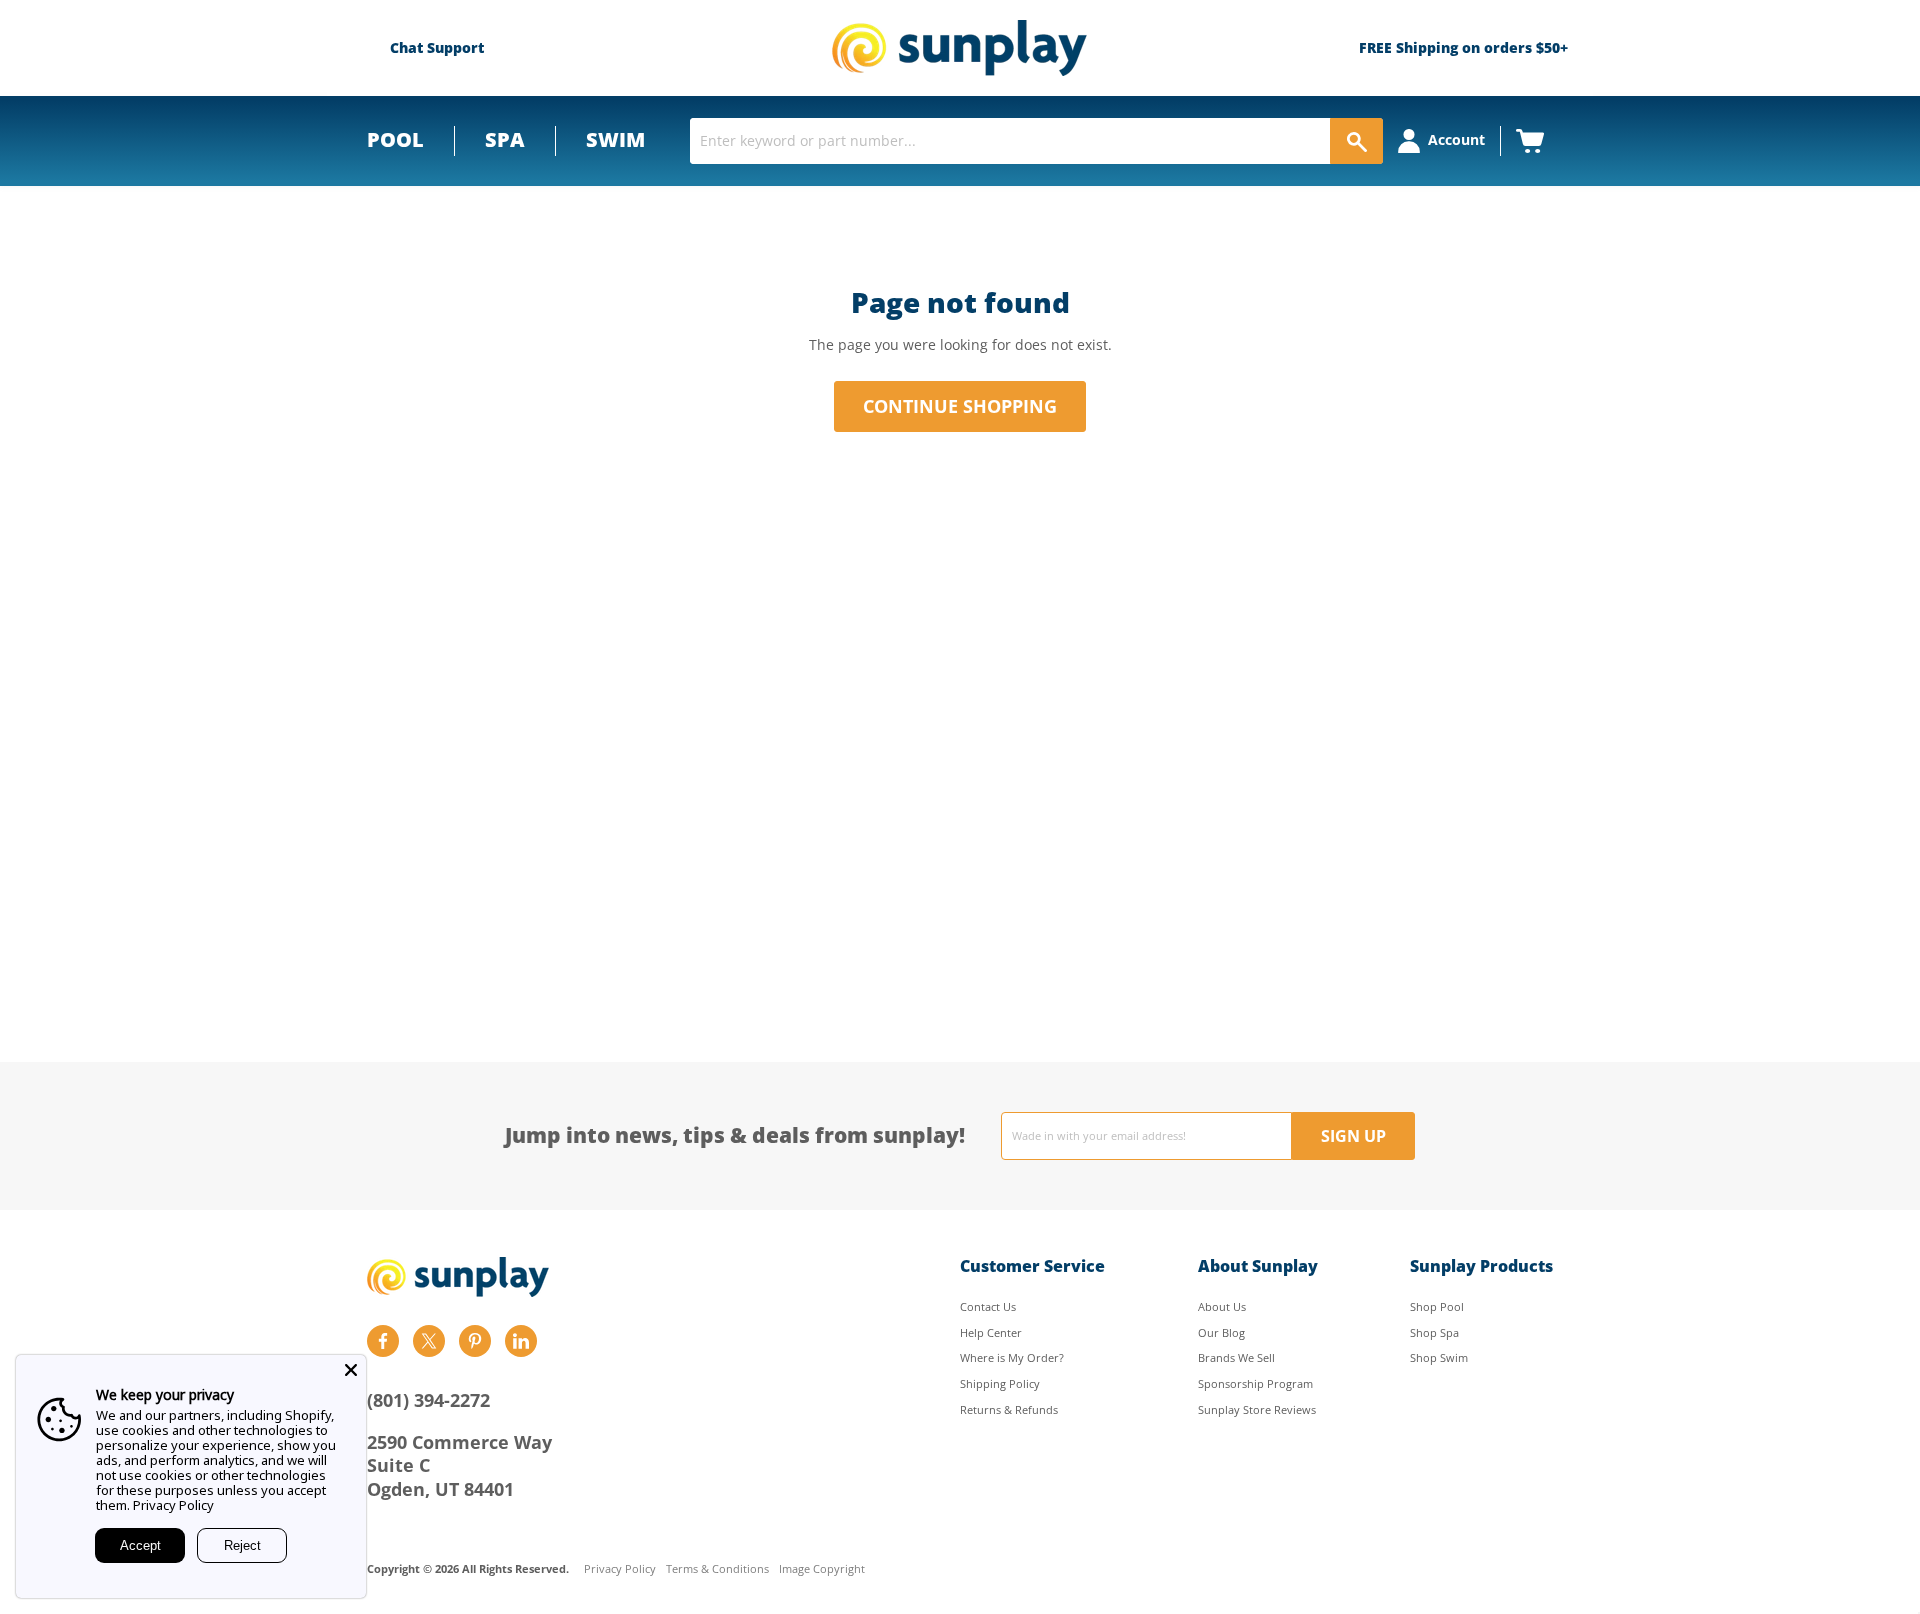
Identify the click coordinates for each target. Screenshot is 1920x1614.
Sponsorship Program (1255, 1383)
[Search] (1356, 141)
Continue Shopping (960, 406)
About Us (1222, 1306)
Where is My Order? (1012, 1357)
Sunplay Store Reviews (1257, 1409)
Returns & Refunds (1009, 1409)
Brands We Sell (1236, 1357)
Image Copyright (822, 1569)
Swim (615, 139)
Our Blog (1221, 1332)
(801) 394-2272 (428, 1400)
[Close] (351, 1370)
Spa (505, 139)
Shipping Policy (1000, 1383)
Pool (395, 139)
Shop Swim (1439, 1357)
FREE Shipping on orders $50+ (1463, 47)
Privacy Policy (620, 1569)
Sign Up (1353, 1136)
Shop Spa (1434, 1332)
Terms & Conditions (717, 1569)
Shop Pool (1437, 1306)
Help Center (991, 1332)
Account (1456, 139)
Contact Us (988, 1306)
